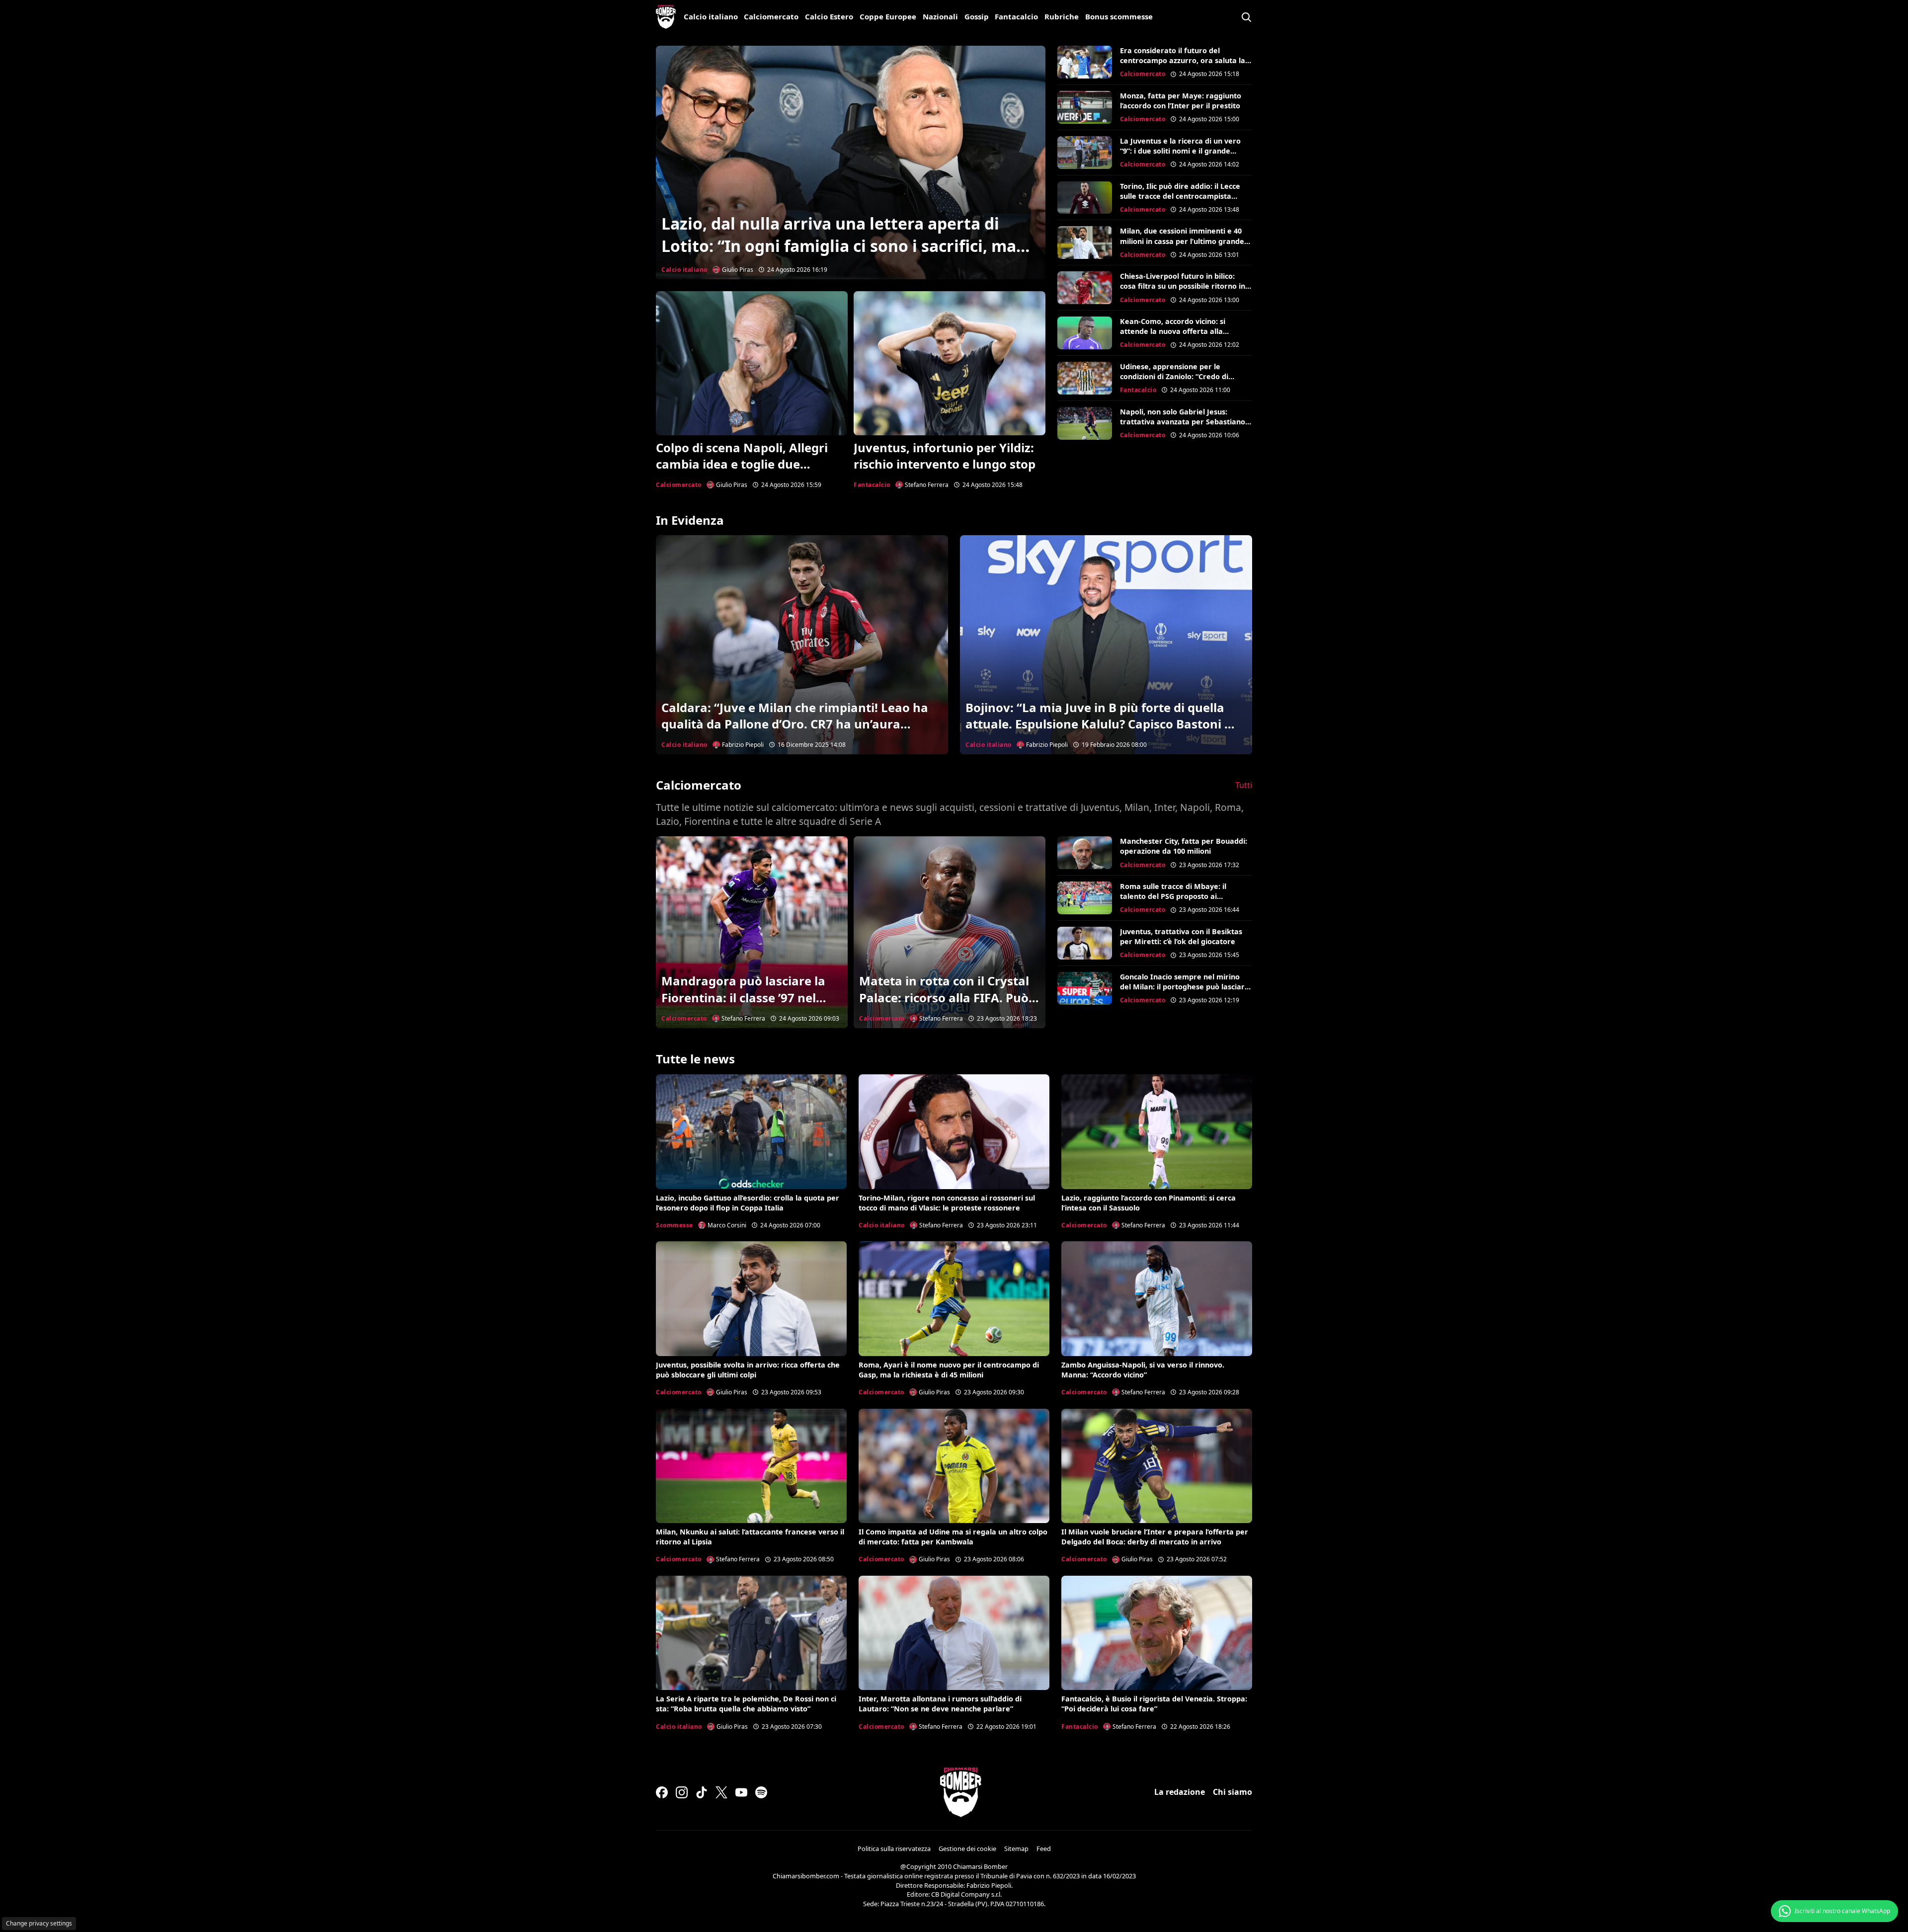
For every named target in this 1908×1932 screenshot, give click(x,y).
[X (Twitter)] (721, 1792)
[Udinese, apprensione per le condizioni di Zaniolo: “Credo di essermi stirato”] (1085, 378)
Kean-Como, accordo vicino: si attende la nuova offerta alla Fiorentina (1173, 331)
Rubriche (1062, 16)
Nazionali (940, 16)
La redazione (1180, 1792)
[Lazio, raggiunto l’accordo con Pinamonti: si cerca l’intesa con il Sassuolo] (1157, 1131)
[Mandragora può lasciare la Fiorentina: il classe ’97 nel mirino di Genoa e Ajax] (752, 932)
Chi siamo (1232, 1792)
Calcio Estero (829, 16)
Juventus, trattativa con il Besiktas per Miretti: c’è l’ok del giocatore (1181, 936)
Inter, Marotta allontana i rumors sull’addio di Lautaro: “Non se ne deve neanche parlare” (940, 1704)
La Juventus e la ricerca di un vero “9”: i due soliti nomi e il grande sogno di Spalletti (1180, 151)
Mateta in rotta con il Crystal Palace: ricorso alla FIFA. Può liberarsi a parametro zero (944, 997)
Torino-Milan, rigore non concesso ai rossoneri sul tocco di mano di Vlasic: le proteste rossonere (947, 1203)
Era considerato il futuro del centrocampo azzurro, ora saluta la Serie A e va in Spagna (1183, 60)
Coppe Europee (888, 16)
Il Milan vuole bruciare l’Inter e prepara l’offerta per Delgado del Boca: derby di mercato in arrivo (1155, 1537)
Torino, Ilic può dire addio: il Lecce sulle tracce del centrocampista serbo (1180, 196)
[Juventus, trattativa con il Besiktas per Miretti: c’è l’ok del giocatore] (1085, 943)
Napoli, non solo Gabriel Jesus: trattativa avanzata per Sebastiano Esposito (1183, 422)
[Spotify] (761, 1792)
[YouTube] (741, 1792)
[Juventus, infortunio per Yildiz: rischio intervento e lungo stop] (950, 363)
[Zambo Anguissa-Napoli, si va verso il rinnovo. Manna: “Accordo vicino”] (1157, 1298)
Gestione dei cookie (967, 1849)
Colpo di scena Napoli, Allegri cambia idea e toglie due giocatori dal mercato (742, 464)
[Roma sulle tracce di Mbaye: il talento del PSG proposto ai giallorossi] (1085, 898)
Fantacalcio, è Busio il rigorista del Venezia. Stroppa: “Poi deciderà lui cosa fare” (1154, 1704)
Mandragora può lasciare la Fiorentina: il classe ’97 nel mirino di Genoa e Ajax (743, 997)
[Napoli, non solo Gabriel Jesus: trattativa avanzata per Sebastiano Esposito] (1085, 423)
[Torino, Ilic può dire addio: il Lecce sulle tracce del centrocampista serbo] (1085, 198)
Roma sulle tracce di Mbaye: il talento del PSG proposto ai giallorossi (1173, 896)
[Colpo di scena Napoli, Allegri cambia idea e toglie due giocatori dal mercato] (752, 363)
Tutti (1244, 785)
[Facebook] (662, 1792)
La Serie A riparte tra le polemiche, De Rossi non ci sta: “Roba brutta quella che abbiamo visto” (746, 1704)
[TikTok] (702, 1792)
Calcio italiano (711, 16)
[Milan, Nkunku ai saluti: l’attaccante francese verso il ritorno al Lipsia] (751, 1466)
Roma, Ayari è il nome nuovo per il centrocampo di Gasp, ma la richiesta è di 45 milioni (949, 1370)
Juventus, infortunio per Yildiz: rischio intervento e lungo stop (945, 456)
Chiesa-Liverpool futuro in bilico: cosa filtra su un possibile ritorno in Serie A (1183, 286)
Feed (1044, 1849)
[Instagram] (682, 1792)
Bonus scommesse (1119, 16)
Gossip (977, 16)
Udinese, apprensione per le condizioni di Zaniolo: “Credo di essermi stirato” (1174, 376)
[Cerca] (1246, 17)
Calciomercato (771, 16)
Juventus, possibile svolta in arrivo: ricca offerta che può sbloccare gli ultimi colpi (748, 1370)
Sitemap (1016, 1849)
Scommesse (675, 1225)
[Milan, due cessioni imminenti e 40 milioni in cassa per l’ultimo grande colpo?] (1085, 242)
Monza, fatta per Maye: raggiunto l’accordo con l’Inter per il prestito (1181, 101)
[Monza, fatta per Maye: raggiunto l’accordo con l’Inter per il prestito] (1085, 107)
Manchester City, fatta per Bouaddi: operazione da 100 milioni (1184, 846)
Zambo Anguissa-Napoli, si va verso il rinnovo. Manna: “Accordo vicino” (1143, 1370)
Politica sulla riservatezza (894, 1849)
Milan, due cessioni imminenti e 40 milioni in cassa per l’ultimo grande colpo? (1182, 241)
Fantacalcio (1016, 16)
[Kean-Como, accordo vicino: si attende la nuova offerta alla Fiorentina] (1085, 333)
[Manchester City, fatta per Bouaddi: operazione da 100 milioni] (1085, 853)
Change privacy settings (39, 1923)
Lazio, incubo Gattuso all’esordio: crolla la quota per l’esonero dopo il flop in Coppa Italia (748, 1203)
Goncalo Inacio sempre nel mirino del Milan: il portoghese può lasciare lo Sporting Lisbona (1185, 987)
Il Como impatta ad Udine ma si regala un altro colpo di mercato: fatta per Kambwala (953, 1537)
